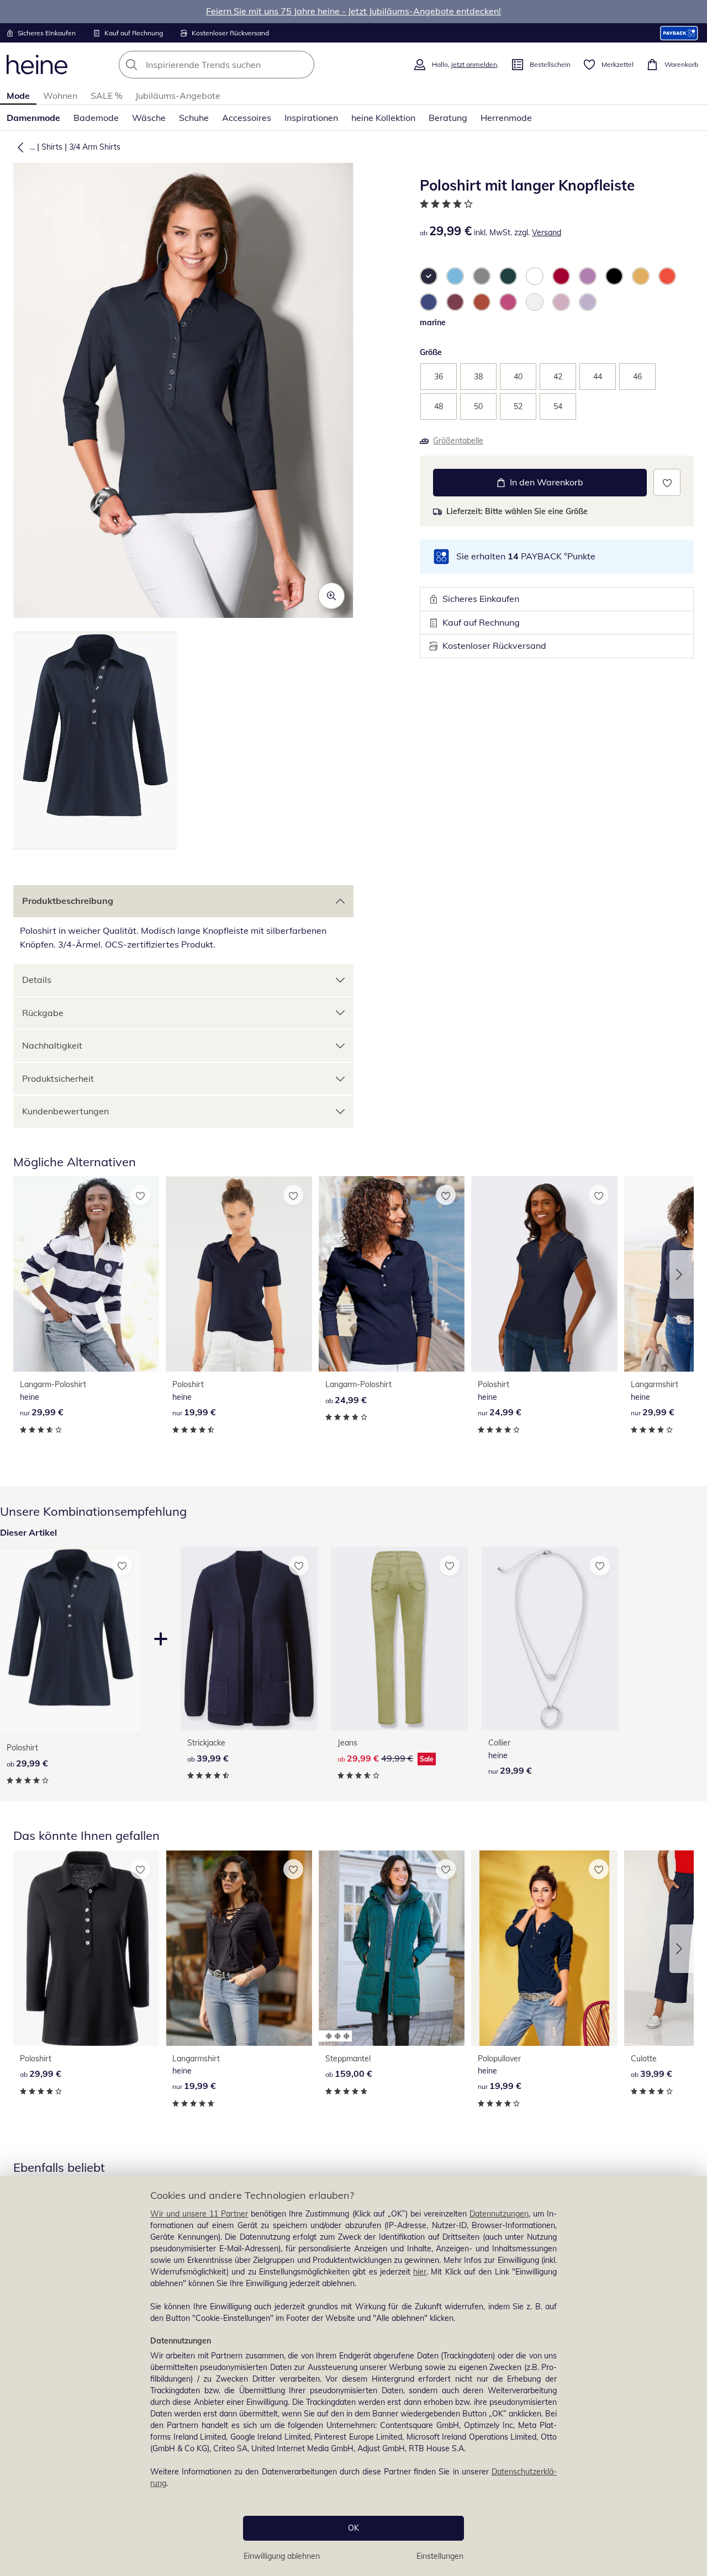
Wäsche (149, 118)
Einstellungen (440, 2556)
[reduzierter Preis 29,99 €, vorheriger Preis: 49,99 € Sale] (399, 1638)
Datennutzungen (499, 2214)
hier (420, 2272)
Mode (18, 96)
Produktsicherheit (58, 1078)
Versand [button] (547, 232)
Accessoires (247, 118)
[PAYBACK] (679, 33)
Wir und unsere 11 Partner (199, 2214)
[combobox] (241, 65)
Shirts (52, 147)
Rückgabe (43, 1013)
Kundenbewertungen (65, 1111)
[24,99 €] (392, 1274)
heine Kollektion (383, 118)
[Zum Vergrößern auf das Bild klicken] (331, 596)
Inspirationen (311, 118)
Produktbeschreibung (68, 901)
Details (37, 980)
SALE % (106, 96)
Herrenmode (506, 118)
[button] (18, 147)
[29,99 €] (86, 1274)
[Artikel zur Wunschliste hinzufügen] (667, 482)
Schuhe (194, 118)
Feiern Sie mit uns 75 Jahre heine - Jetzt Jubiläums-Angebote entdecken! (353, 11)
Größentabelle (458, 441)
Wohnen (60, 96)
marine (433, 322)
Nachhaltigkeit (52, 1045)
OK (353, 2528)
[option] (429, 276)
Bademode (96, 118)
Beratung (448, 118)
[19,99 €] (239, 1274)
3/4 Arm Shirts (95, 147)
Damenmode (33, 118)
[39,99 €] (249, 1638)
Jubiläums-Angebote (178, 96)
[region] (353, 2376)
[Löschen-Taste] (303, 65)
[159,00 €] (392, 1948)
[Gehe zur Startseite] (37, 65)
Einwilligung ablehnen (282, 2556)
